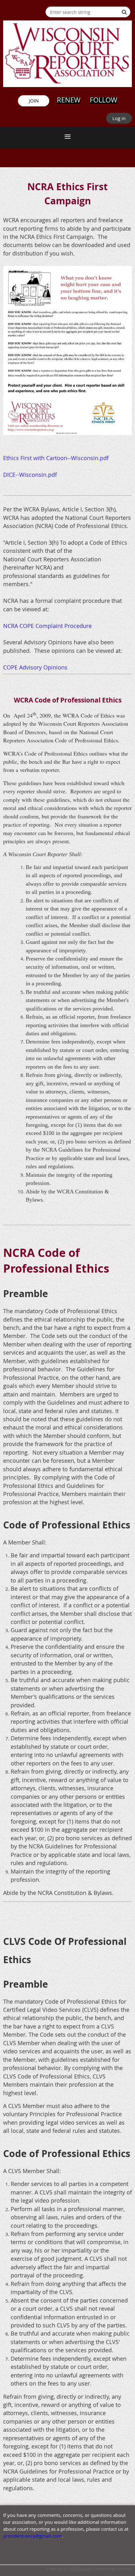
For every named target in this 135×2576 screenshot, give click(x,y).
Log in (119, 118)
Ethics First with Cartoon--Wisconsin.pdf (56, 458)
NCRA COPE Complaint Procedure (47, 626)
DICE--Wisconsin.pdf (30, 475)
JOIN (34, 101)
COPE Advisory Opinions (35, 667)
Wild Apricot (80, 2569)
